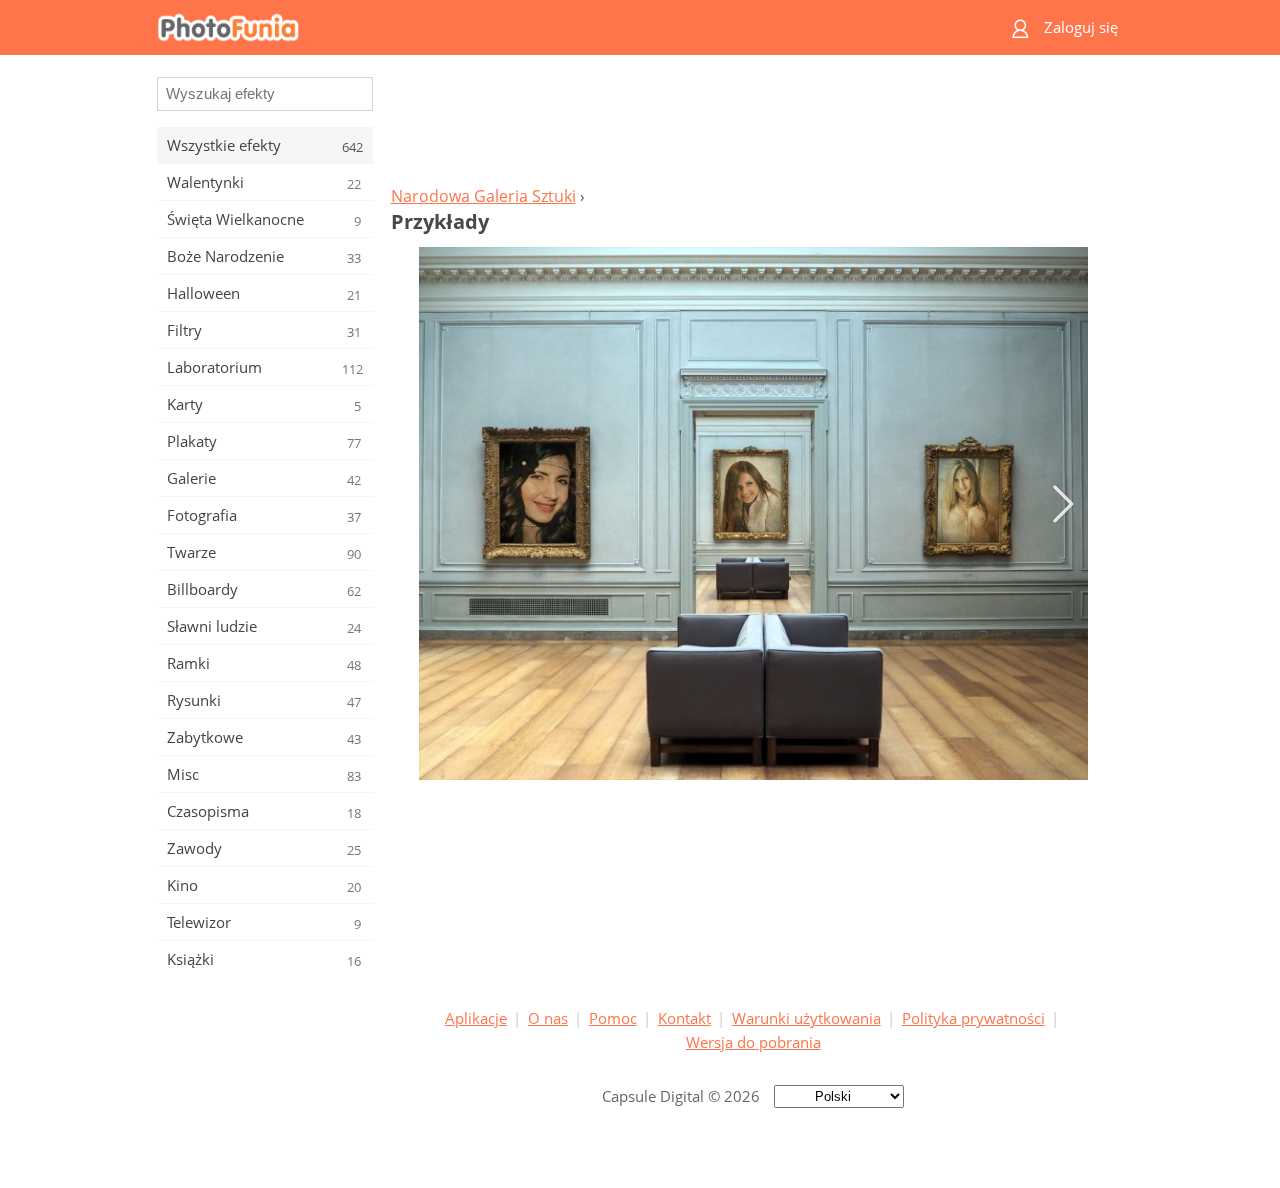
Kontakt (684, 1018)
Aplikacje (476, 1018)
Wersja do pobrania (753, 1042)
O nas (548, 1018)
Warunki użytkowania (806, 1018)
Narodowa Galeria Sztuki (483, 196)
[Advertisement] (753, 126)
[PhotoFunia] (563, 27)
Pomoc (613, 1018)
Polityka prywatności (973, 1018)
